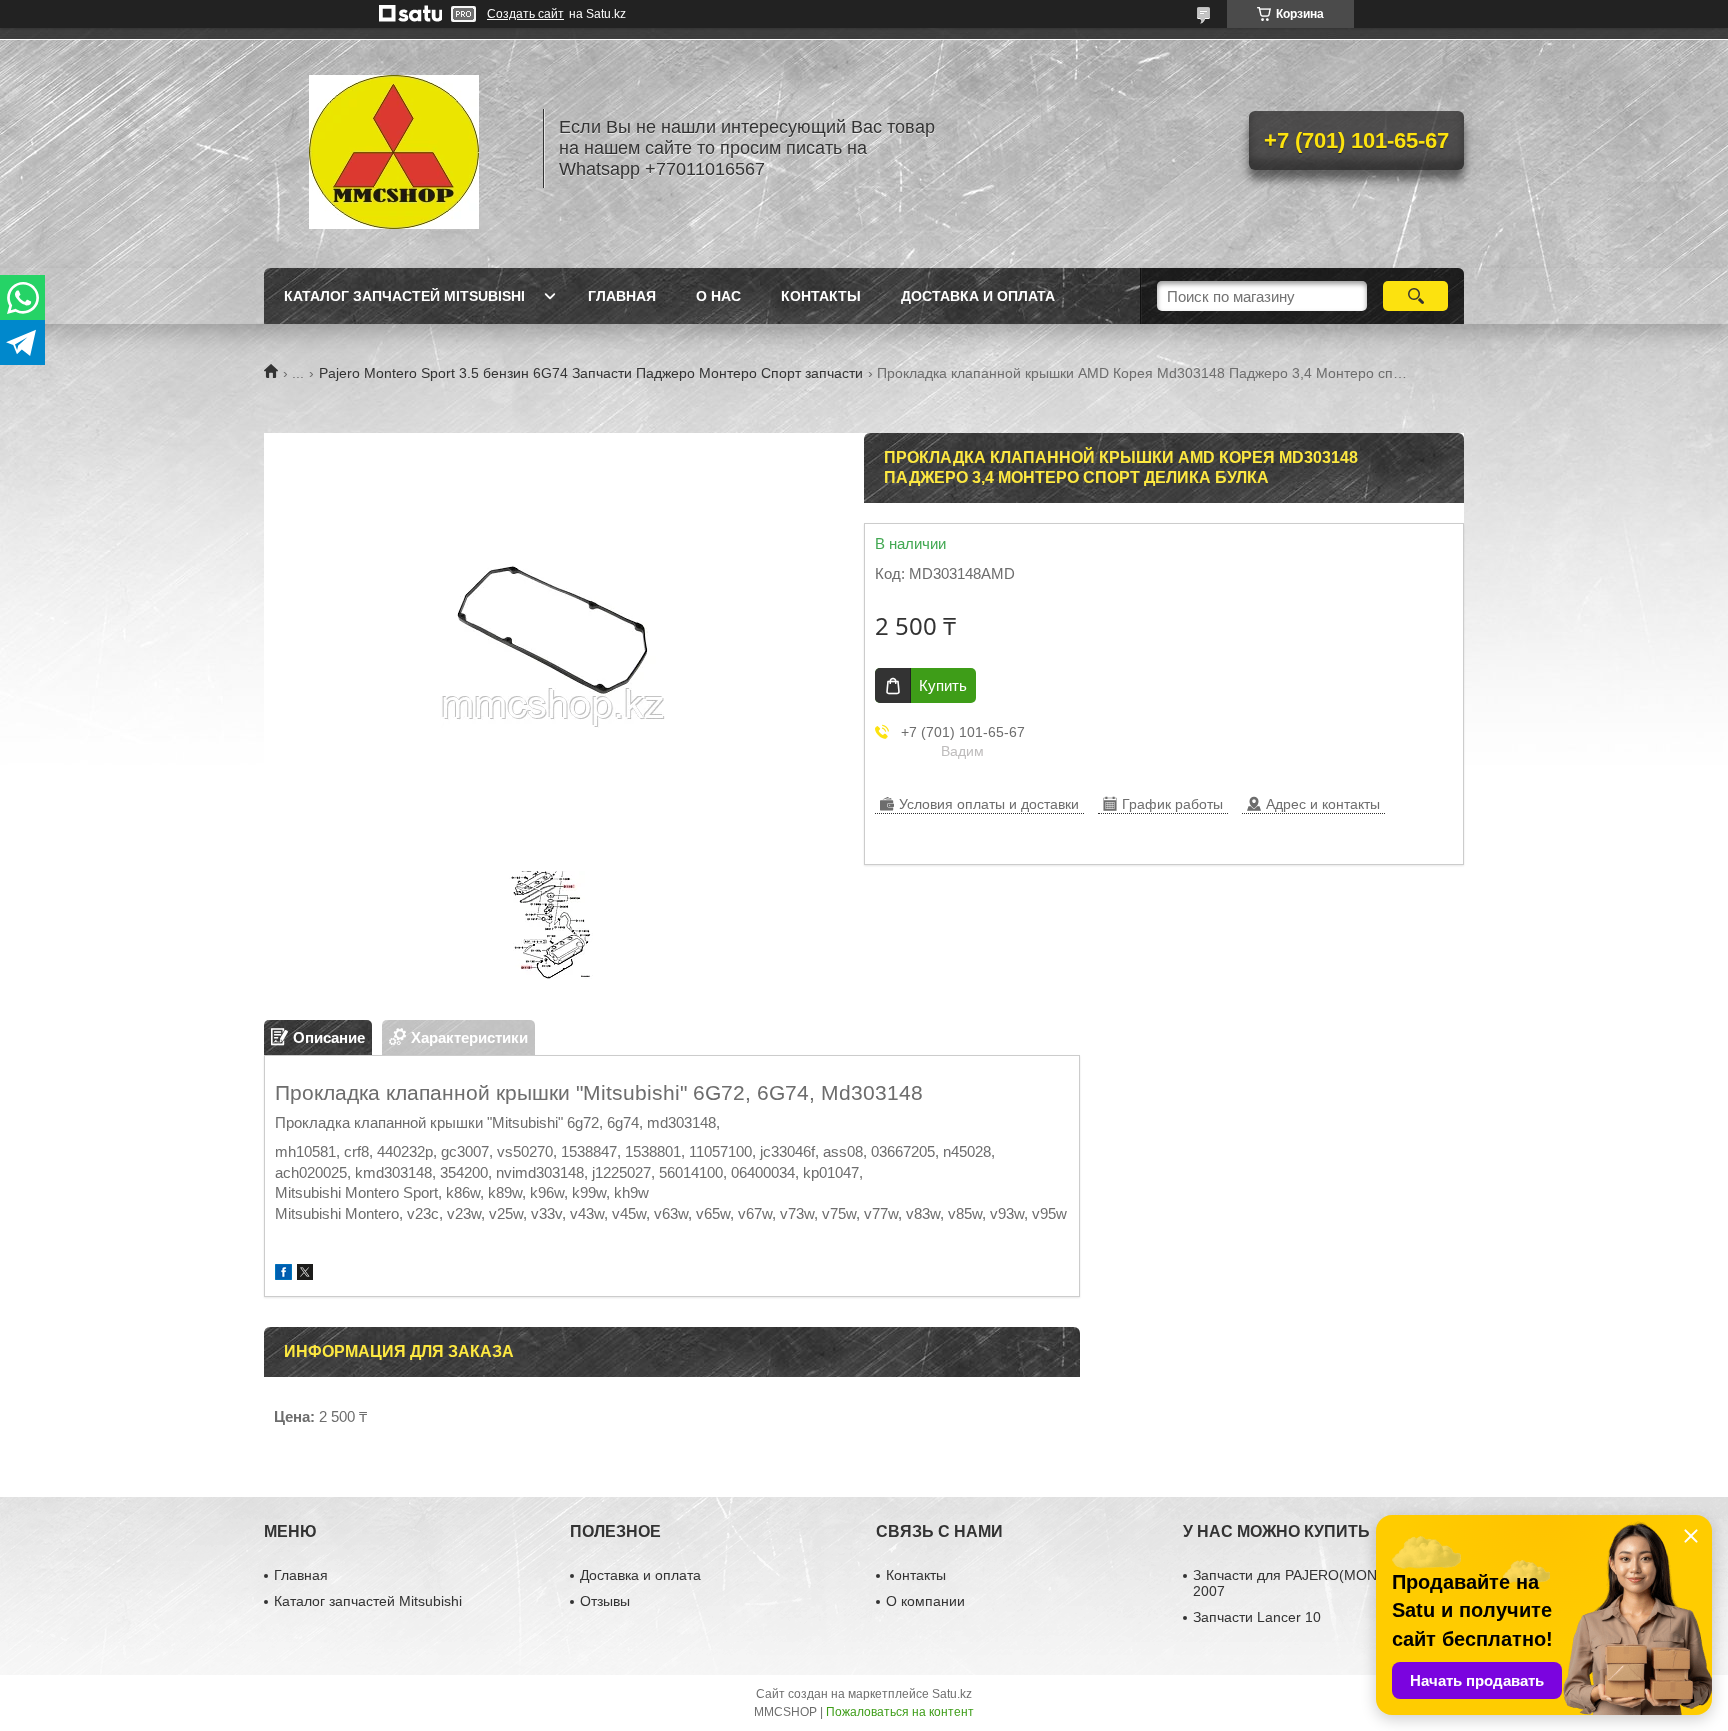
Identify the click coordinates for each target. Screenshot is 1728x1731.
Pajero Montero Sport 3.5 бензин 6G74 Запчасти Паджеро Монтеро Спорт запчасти (591, 373)
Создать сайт (525, 14)
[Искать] (1415, 296)
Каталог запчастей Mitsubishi (404, 296)
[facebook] (283, 1274)
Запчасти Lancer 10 (1257, 1617)
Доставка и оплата (978, 296)
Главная (622, 296)
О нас (718, 296)
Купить (943, 685)
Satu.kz (952, 1694)
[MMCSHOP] (394, 148)
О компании (925, 1601)
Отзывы (605, 1601)
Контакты (821, 296)
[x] (305, 1274)
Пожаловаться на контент (900, 1712)
